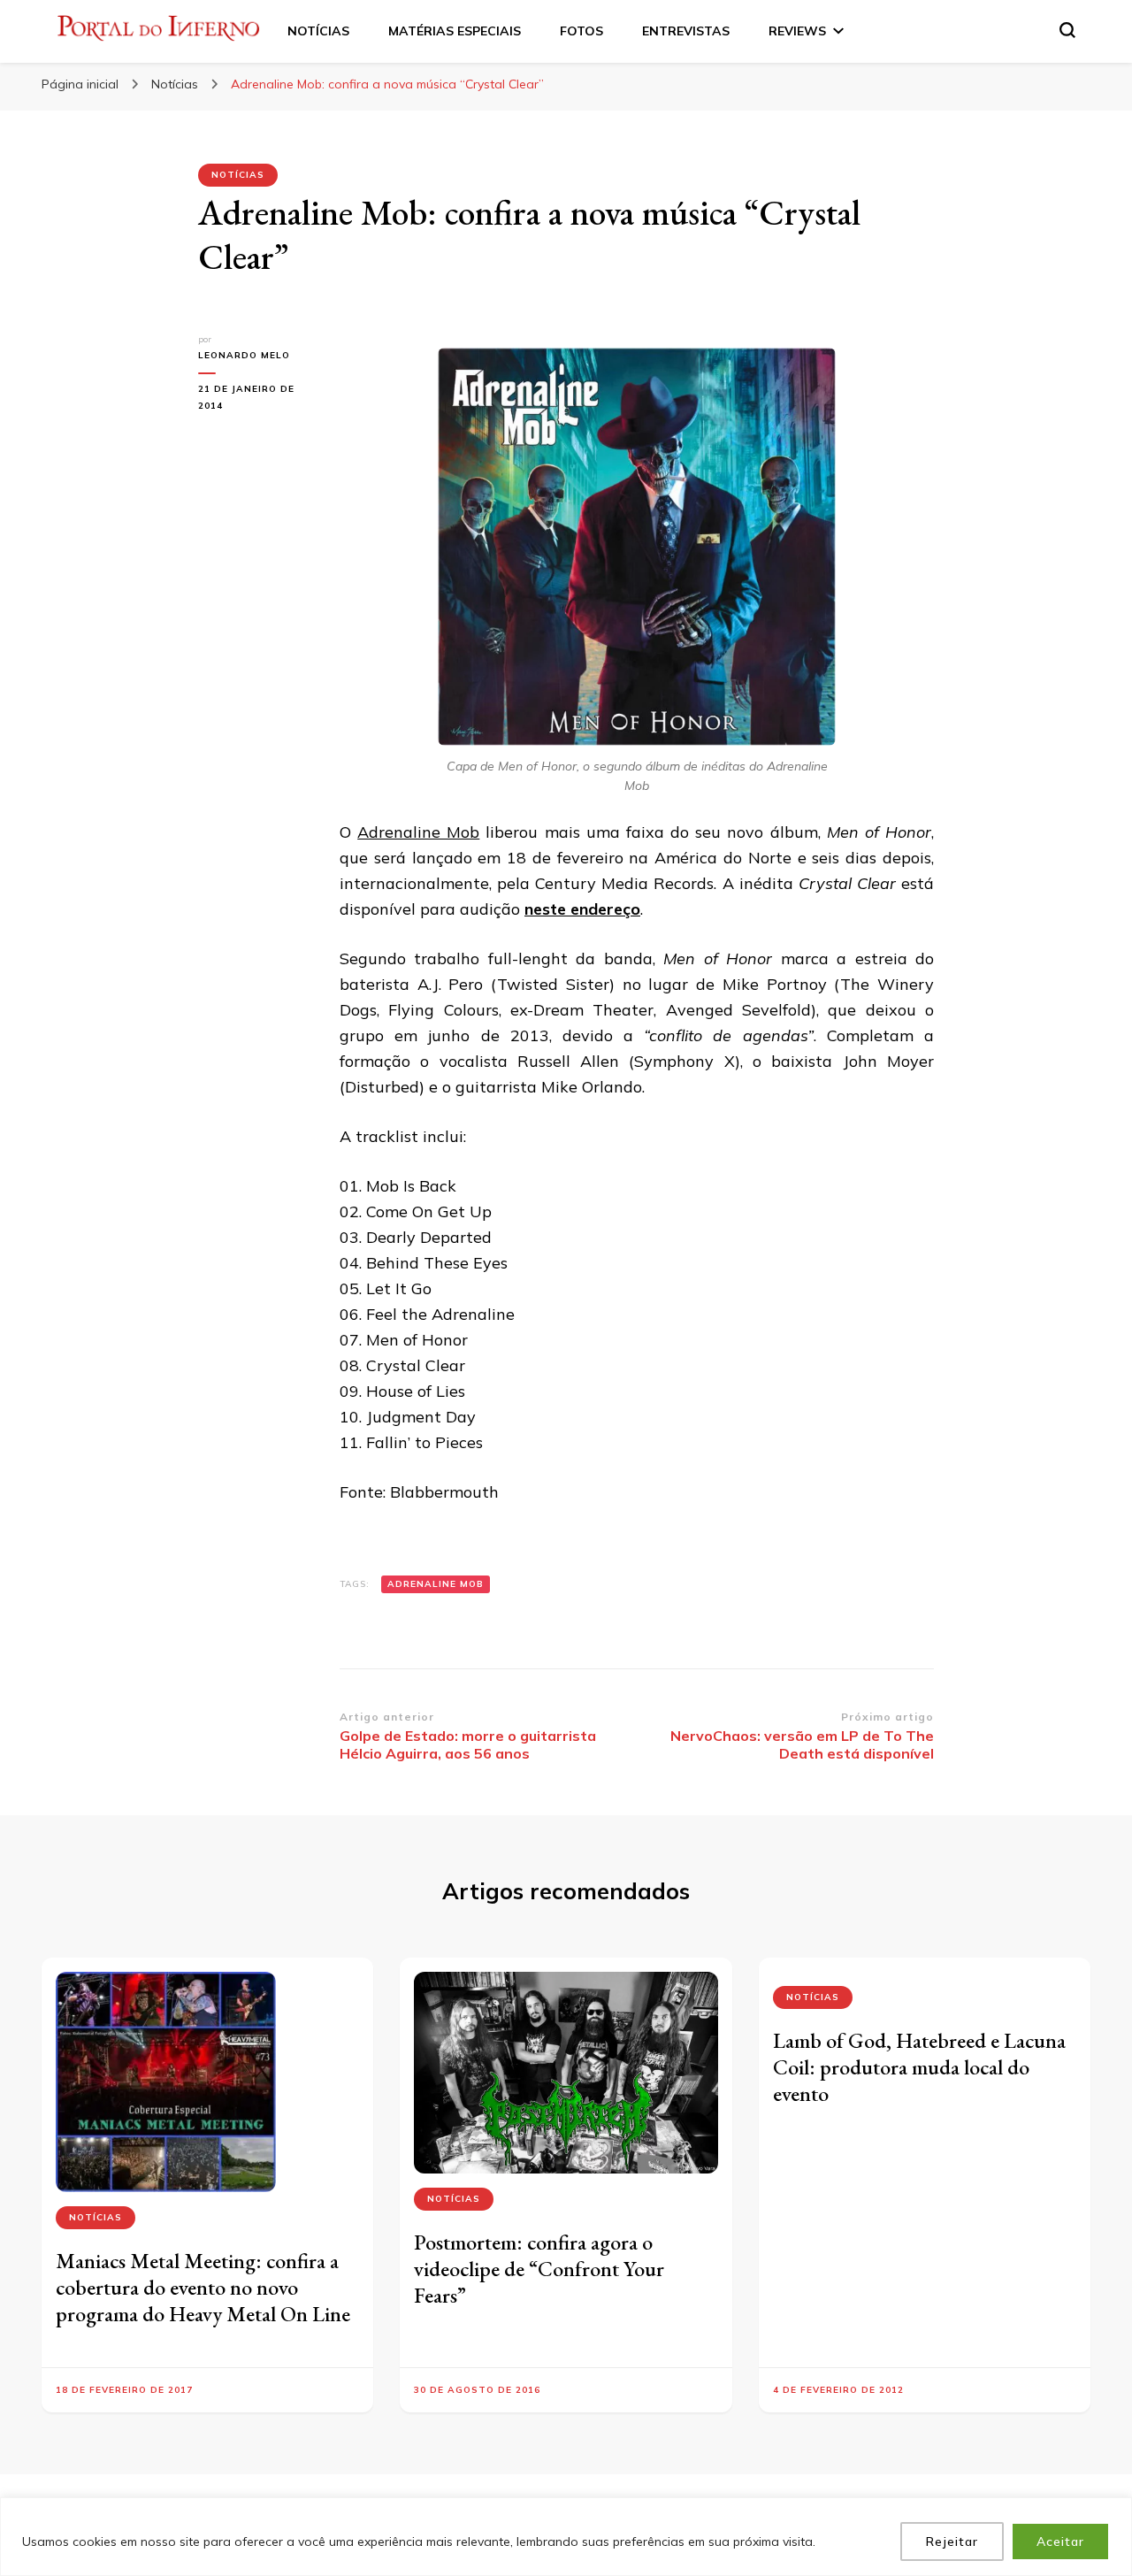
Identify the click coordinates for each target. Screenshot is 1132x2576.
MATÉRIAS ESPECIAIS (455, 31)
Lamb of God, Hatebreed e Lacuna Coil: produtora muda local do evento (919, 2067)
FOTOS (581, 31)
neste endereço (582, 909)
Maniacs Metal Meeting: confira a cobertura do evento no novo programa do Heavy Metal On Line (203, 2287)
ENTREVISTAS (686, 31)
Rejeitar (952, 2541)
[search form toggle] (1067, 30)
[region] (566, 2537)
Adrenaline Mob (418, 832)
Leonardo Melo (244, 355)
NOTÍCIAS (318, 31)
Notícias (238, 175)
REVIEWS (797, 31)
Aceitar (1060, 2541)
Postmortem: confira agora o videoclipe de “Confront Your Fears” (539, 2269)
